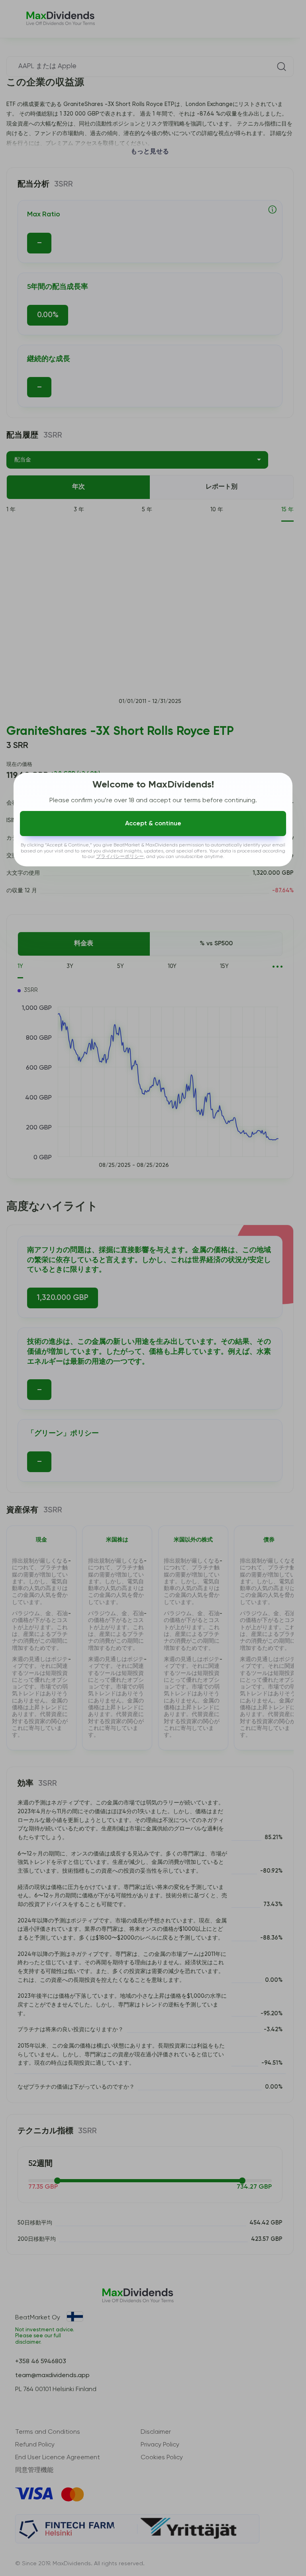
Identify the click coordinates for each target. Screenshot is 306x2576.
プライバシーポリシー (120, 857)
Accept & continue (153, 824)
